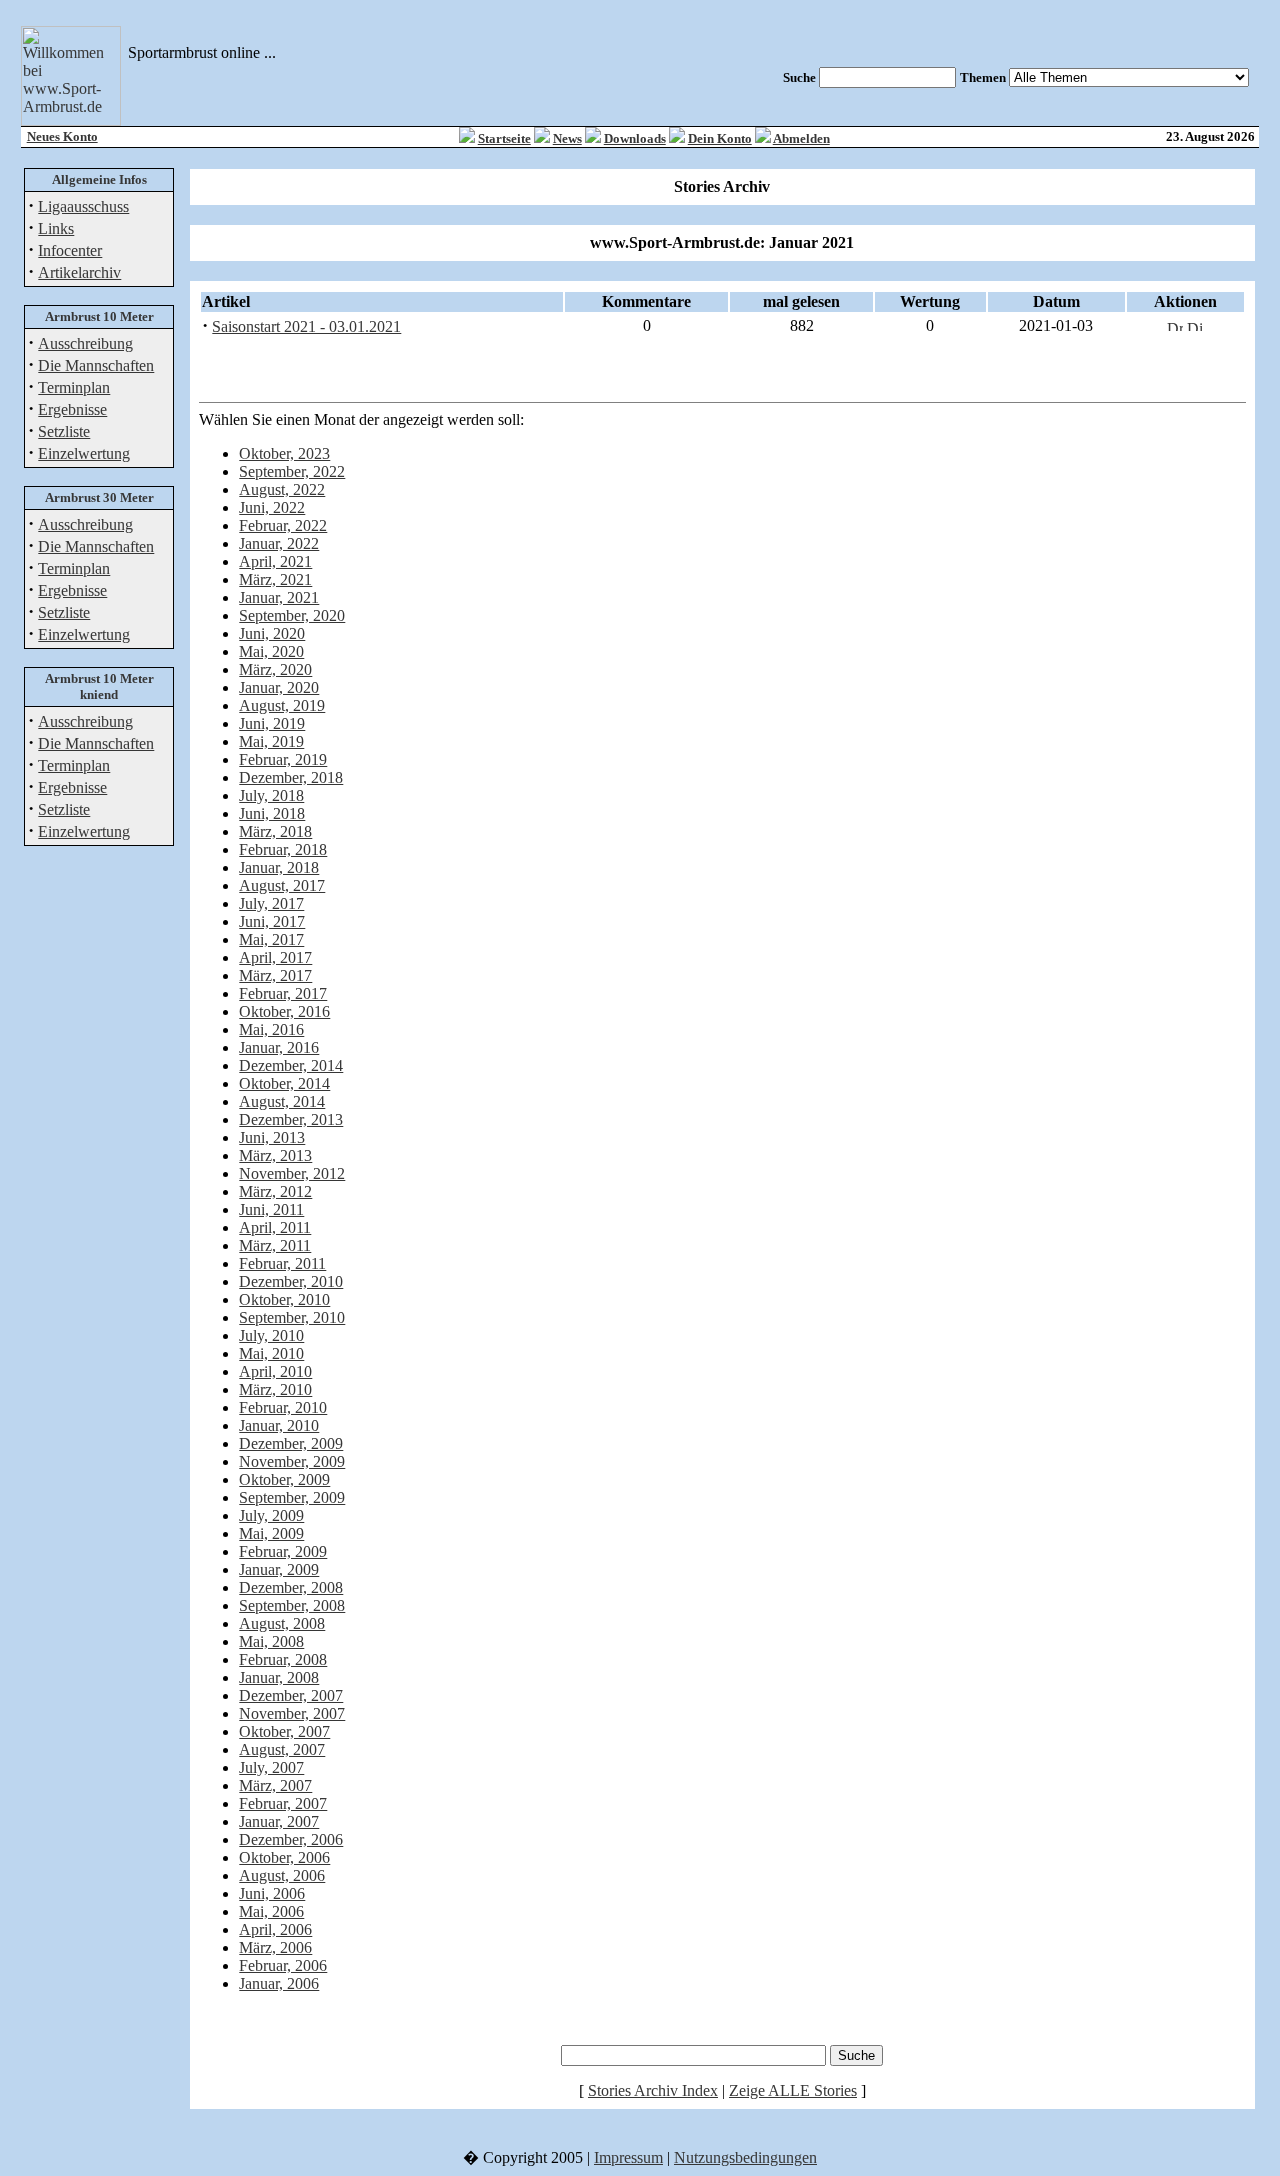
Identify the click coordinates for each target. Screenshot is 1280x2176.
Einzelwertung (84, 453)
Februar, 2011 (282, 1263)
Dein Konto (720, 138)
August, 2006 (282, 1875)
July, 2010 (271, 1335)
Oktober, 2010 (284, 1299)
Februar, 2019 (283, 759)
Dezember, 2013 (291, 1119)
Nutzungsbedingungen (745, 2157)
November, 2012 (292, 1173)
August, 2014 (282, 1101)
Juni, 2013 (272, 1137)
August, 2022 (282, 489)
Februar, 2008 (283, 1659)
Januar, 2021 (279, 597)
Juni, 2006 (272, 1893)
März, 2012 (275, 1191)
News (567, 138)
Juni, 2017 (272, 921)
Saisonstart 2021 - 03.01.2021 (306, 326)
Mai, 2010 (271, 1353)
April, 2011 (275, 1227)
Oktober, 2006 (284, 1857)
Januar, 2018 (279, 867)
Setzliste (64, 431)
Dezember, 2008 (291, 1587)
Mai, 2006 (271, 1911)
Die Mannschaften (96, 365)
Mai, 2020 (271, 651)
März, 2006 (275, 1947)
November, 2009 (292, 1461)
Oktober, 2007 (284, 1731)
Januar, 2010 (279, 1425)
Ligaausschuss (83, 206)
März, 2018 (275, 831)
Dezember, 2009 (291, 1443)
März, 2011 (275, 1245)
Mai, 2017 (271, 939)
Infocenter (70, 250)
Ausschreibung (85, 343)
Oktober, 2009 (284, 1479)
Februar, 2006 (283, 1965)
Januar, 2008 (279, 1677)
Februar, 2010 (283, 1407)
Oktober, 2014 (284, 1083)
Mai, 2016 (271, 1029)
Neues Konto (62, 136)
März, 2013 (275, 1155)
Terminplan (74, 387)
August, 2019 (282, 705)
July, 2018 (271, 795)
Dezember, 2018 (291, 777)
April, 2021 (275, 561)
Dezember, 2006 (291, 1839)
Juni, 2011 (271, 1209)
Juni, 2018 (272, 813)
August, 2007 (282, 1749)
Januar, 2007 (279, 1821)
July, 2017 (271, 903)
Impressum (628, 2157)
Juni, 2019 (272, 723)
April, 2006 (275, 1929)
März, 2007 (275, 1785)
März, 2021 (275, 579)
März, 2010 (275, 1389)
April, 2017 (275, 957)
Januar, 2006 (279, 1983)
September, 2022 (292, 471)
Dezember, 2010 (291, 1281)
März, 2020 (275, 669)
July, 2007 (271, 1767)
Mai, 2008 (271, 1641)
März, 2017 (275, 975)
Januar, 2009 (279, 1569)
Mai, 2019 (271, 741)
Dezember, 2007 (291, 1695)
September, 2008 (292, 1605)
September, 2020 (292, 615)
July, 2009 (271, 1515)
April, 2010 (275, 1371)
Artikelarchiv (79, 272)
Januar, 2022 (279, 543)
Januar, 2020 (279, 687)
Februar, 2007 (283, 1803)
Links (56, 228)
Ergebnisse (72, 409)
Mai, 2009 (271, 1533)
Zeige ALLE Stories (793, 2090)
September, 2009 (292, 1497)
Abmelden (801, 138)
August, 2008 (282, 1623)
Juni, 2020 (272, 633)
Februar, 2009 (283, 1551)
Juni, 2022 (272, 507)
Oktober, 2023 (284, 453)
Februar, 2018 (283, 849)
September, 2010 (292, 1317)
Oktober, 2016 (284, 1011)
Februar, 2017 (283, 993)
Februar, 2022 (283, 525)
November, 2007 (292, 1713)
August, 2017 (282, 885)
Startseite (504, 138)
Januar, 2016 (279, 1047)
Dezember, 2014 (291, 1065)
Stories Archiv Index (653, 2090)
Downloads (635, 138)
